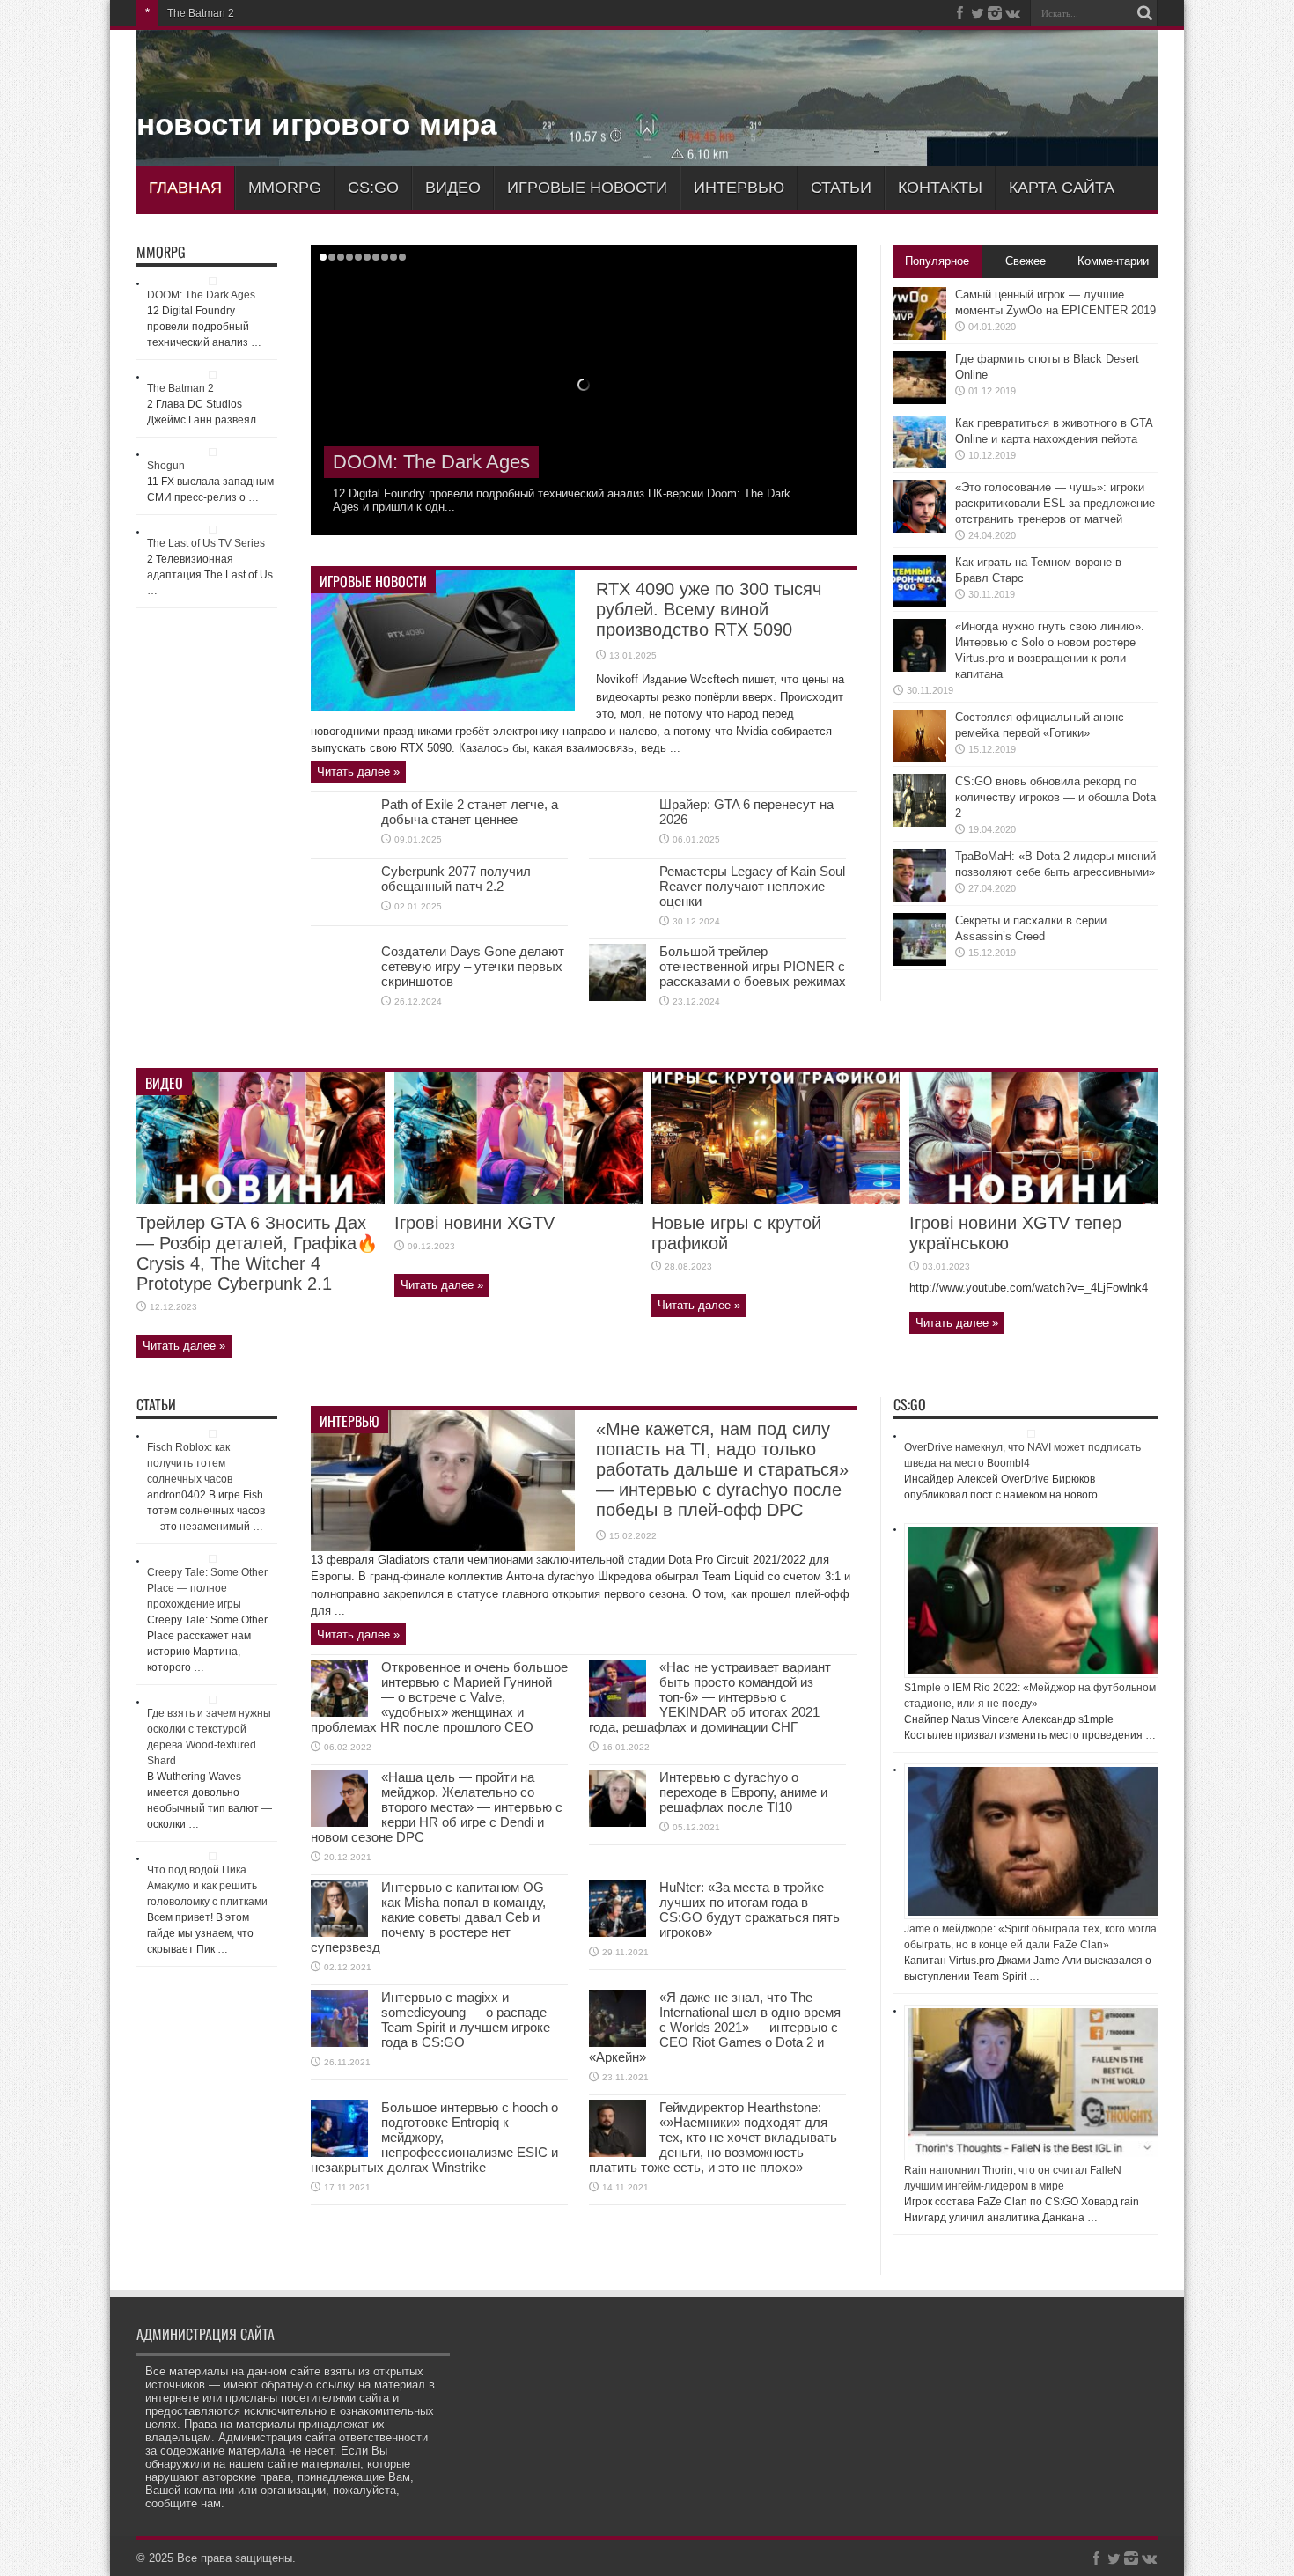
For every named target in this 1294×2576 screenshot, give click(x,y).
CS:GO (373, 188)
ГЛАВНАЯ (185, 188)
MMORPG (285, 188)
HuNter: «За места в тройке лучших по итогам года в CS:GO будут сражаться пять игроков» (750, 1910)
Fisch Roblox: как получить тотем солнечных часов (190, 1463)
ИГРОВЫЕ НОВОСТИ (587, 188)
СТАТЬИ (841, 188)
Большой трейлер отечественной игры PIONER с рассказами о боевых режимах (753, 966)
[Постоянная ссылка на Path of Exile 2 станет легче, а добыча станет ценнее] (339, 850)
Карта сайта (1062, 188)
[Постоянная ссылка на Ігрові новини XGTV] (518, 1200)
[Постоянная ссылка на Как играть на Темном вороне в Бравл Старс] (920, 604)
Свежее (1026, 261)
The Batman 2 (393, 462)
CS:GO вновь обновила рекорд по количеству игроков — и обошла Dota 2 (1055, 797)
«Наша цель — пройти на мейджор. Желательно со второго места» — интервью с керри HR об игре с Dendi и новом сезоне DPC (437, 1807)
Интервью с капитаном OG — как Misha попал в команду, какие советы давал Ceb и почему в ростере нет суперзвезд (436, 1917)
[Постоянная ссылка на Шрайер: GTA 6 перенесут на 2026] (618, 850)
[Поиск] (1144, 13)
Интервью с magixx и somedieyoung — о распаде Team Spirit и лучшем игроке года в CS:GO (466, 2020)
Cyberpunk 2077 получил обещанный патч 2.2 (456, 879)
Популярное (937, 261)
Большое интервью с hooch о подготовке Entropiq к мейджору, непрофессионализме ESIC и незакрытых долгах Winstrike (434, 2137)
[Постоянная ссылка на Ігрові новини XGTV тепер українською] (1033, 1200)
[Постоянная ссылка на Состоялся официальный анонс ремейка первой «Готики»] (920, 758)
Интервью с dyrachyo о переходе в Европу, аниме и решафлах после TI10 (743, 1792)
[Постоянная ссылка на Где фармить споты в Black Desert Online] (920, 400)
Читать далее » (358, 772)
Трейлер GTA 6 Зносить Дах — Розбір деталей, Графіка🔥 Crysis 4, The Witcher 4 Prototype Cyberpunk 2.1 (257, 1253)
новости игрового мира (316, 124)
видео (453, 188)
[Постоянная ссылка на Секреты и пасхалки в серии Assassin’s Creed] (920, 962)
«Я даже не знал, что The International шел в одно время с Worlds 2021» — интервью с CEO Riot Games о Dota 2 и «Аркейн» (715, 2027)
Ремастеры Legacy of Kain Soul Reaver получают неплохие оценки (752, 886)
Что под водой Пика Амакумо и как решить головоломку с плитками (207, 1886)
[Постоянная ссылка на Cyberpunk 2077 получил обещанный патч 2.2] (339, 917)
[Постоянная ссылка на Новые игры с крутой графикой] (776, 1200)
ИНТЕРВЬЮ (739, 188)
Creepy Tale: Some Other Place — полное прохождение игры (207, 1588)
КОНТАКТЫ (940, 188)
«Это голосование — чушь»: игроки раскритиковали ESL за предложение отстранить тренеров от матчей (1055, 503)
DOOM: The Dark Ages (201, 295)
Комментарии (1113, 261)
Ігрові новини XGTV (474, 1223)
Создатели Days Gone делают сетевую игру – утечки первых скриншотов (473, 966)
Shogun (186, 13)
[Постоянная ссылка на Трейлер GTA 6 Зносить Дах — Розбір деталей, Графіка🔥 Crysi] (261, 1200)
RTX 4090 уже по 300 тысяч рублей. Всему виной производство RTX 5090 (709, 609)
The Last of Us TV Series (206, 543)
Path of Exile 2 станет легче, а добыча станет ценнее (470, 812)
